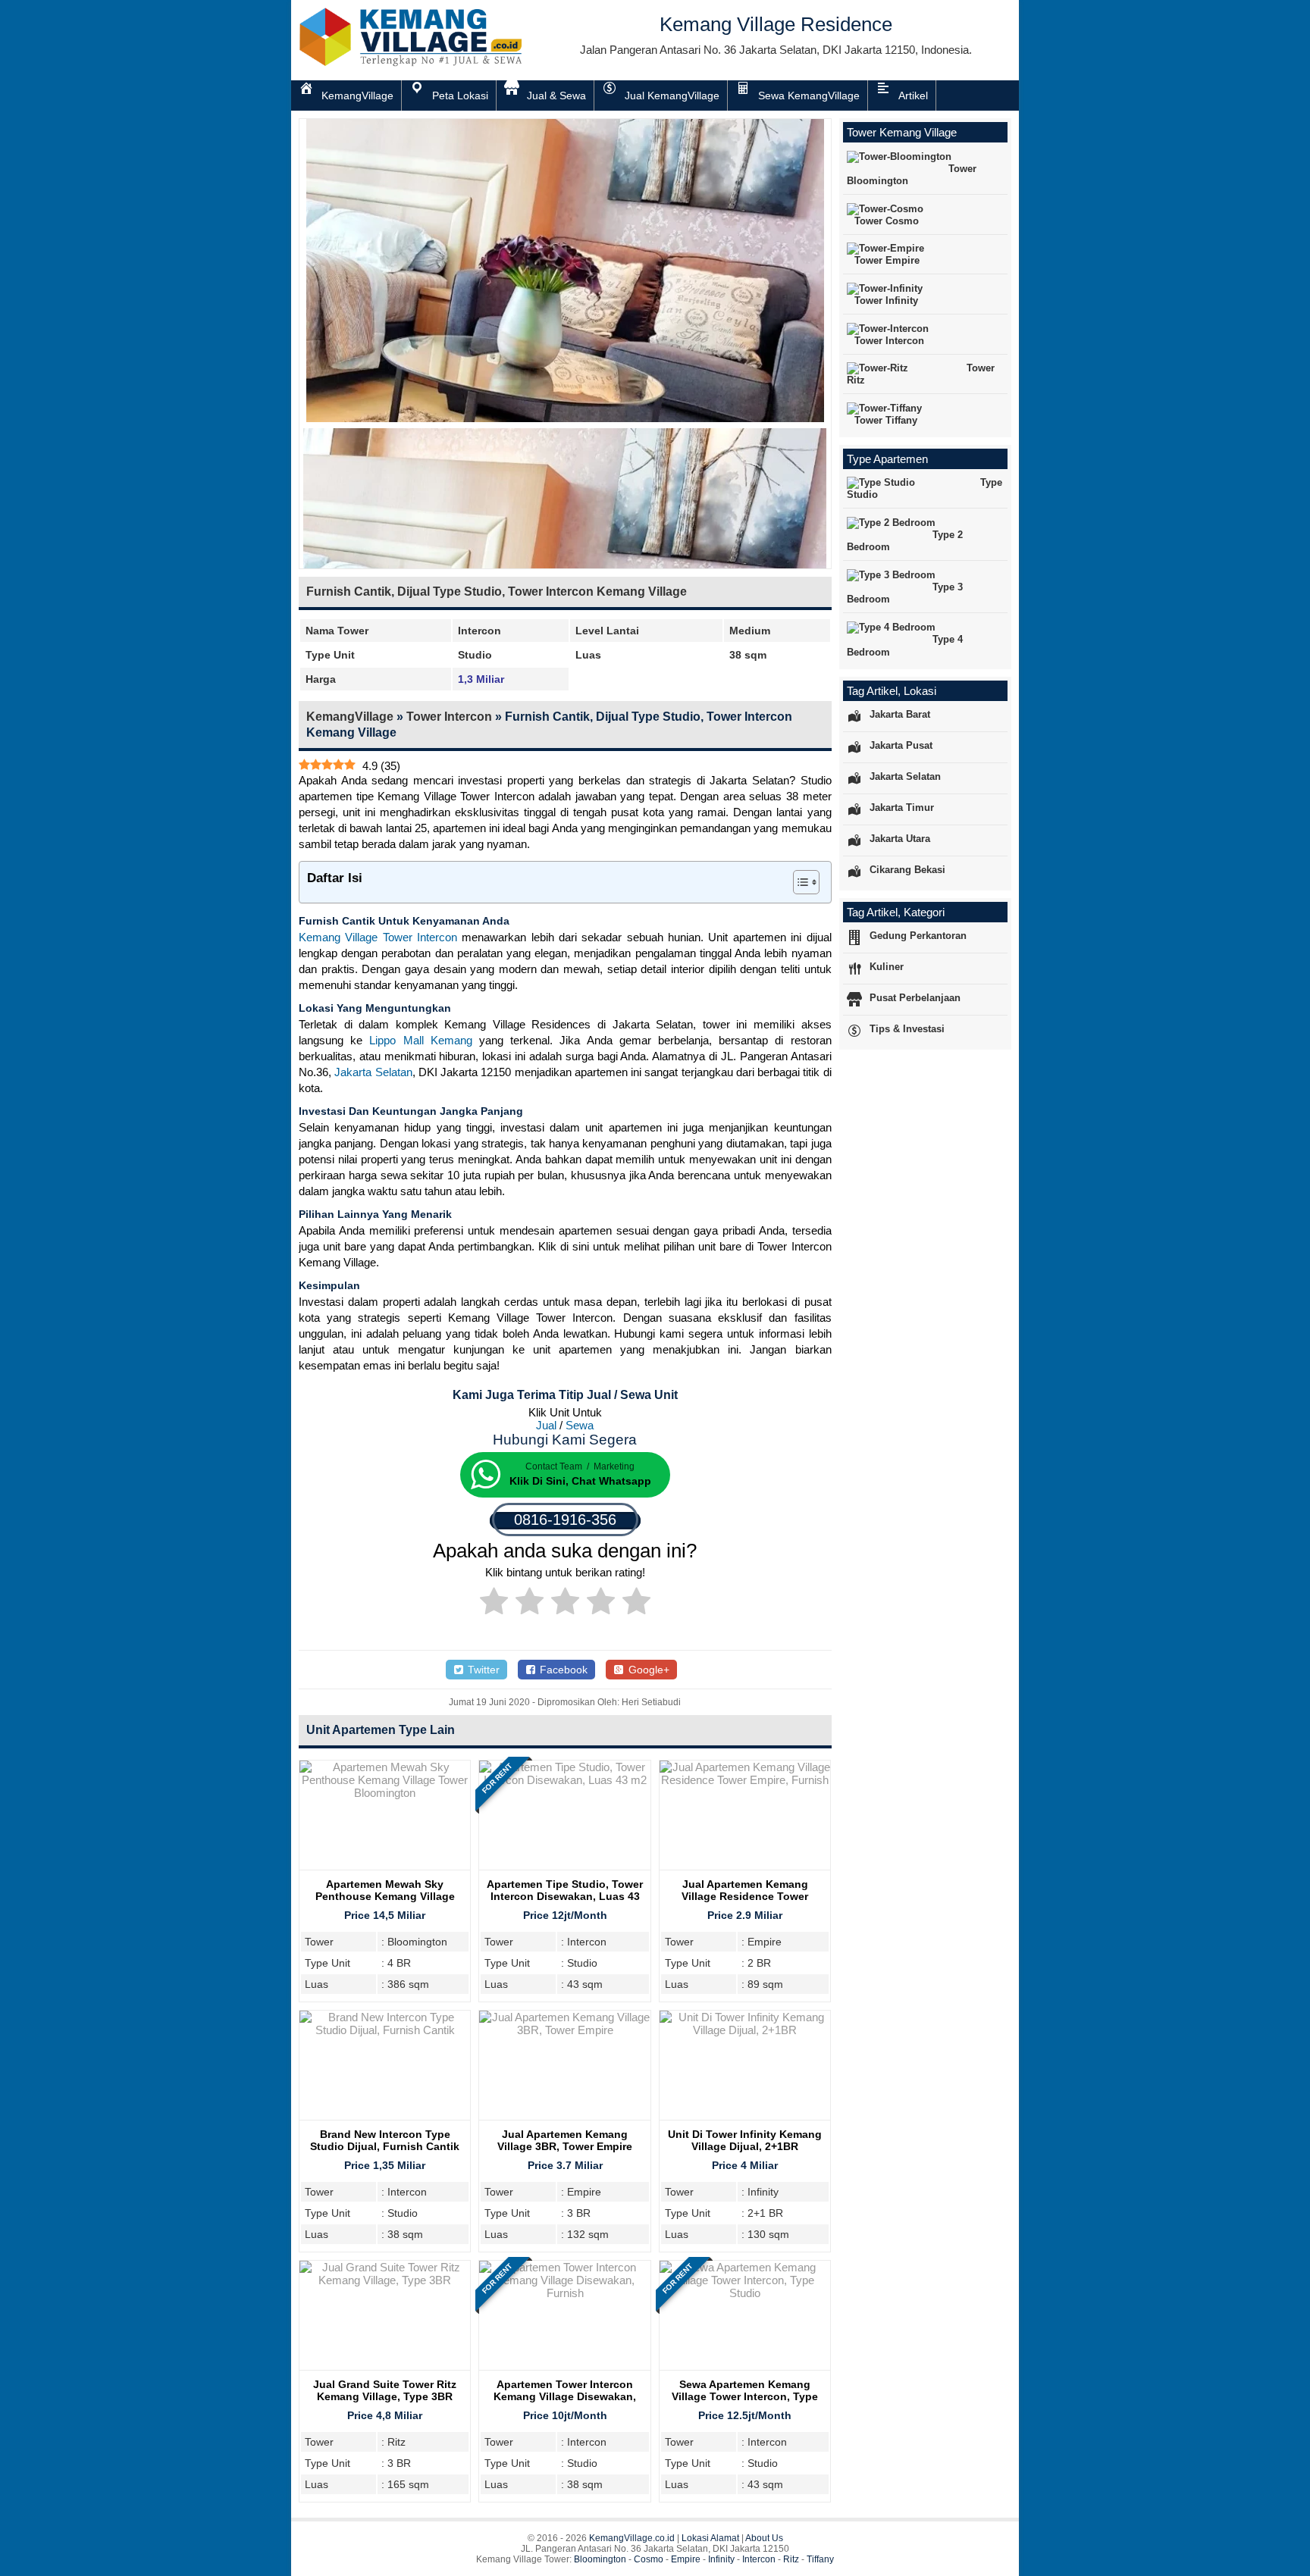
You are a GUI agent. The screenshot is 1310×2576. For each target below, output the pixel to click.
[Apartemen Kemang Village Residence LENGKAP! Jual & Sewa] (412, 63)
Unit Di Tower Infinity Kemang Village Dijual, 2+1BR (745, 2140)
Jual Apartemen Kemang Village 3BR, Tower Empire (565, 2140)
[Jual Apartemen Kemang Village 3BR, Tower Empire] (564, 2030)
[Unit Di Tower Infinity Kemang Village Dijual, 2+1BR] (745, 2030)
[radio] (494, 1604)
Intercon (759, 2559)
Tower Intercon (449, 717)
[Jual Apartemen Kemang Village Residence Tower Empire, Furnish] (745, 1780)
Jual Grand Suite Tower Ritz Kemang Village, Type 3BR (385, 2390)
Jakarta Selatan (373, 1072)
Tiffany (820, 2559)
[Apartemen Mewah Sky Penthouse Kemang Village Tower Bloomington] (385, 1793)
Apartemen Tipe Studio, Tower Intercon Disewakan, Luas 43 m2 (565, 1896)
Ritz (791, 2559)
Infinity (721, 2559)
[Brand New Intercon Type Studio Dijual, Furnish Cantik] (385, 2030)
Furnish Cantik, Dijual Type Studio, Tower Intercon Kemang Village (497, 592)
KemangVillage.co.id (632, 2538)
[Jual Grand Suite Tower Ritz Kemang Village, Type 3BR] (385, 2280)
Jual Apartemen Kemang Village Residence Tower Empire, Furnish (745, 1896)
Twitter (482, 1670)
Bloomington (600, 2559)
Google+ (647, 1670)
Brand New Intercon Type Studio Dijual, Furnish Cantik (385, 2140)
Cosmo (649, 2559)
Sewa (580, 1425)
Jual (546, 1425)
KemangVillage (350, 717)
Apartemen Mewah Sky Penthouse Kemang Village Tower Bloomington (385, 1896)
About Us (764, 2538)
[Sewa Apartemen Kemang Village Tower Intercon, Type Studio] (745, 2293)
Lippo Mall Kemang (420, 1040)
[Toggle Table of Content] (799, 882)
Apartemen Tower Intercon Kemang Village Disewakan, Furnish (565, 2396)
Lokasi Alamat (710, 2538)
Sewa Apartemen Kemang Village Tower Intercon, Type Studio (745, 2396)
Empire (686, 2559)
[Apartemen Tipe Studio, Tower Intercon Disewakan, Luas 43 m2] (564, 1780)
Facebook (562, 1670)
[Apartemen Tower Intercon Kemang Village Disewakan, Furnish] (564, 2293)
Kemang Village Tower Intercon (378, 937)
